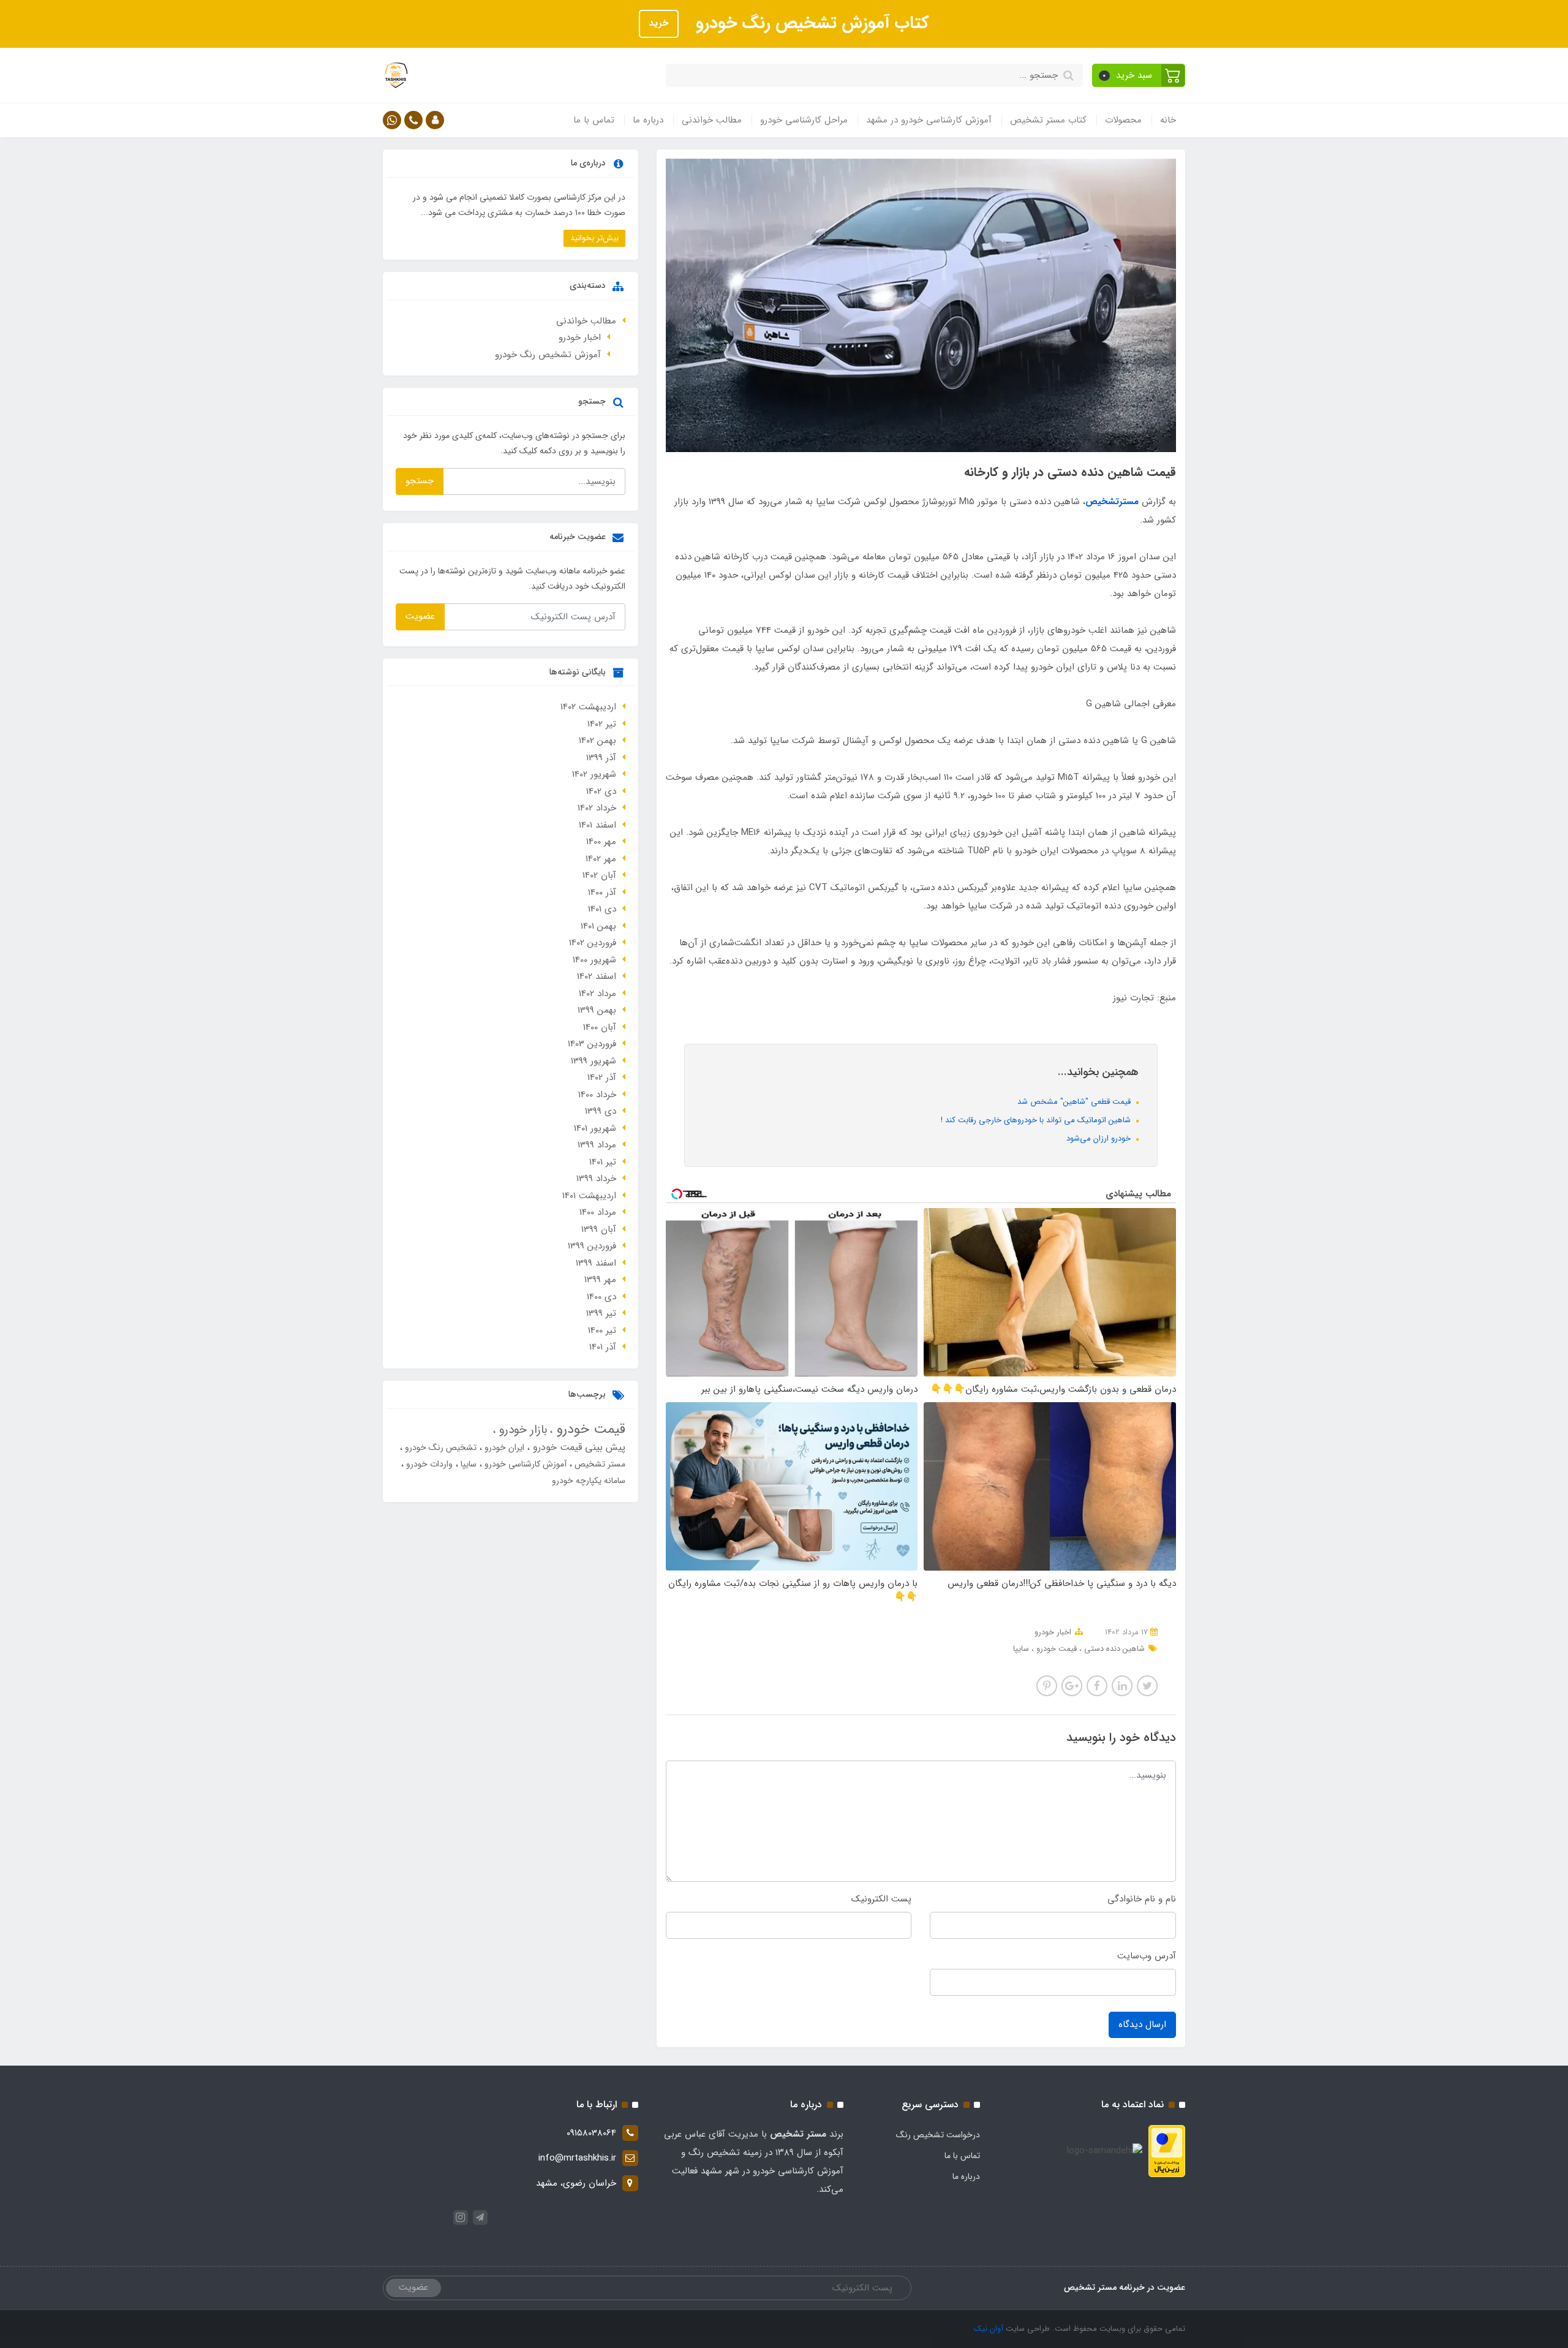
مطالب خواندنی (712, 120)
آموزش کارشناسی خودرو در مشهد (929, 120)
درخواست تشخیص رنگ (938, 2135)
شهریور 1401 (595, 1128)
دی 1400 (601, 1297)
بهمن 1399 (597, 1010)
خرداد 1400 (597, 1095)
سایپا (1021, 1649)
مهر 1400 (601, 842)
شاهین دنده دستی (1113, 1649)
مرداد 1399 (597, 1145)
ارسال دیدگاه (1142, 2025)
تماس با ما (594, 120)
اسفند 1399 (596, 1263)
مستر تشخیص (599, 1464)
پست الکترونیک (881, 1899)
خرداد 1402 (597, 808)
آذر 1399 (601, 758)
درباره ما (648, 120)
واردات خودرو (428, 1464)
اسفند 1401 (597, 825)
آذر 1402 (602, 1078)
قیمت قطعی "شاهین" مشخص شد (1075, 1102)
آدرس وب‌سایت (1147, 1956)
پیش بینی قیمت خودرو (578, 1447)
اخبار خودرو (1053, 1632)
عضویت (420, 616)
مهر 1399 (600, 1280)
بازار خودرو (521, 1430)
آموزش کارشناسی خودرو (524, 1464)
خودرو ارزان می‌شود (1100, 1138)
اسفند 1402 (597, 976)
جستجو (420, 481)
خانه (1168, 120)
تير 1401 (603, 1162)
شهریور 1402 (594, 774)
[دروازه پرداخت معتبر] (1167, 2151)
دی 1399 (601, 1111)
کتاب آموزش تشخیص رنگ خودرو (810, 23)
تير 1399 (601, 1313)
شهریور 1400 (594, 960)
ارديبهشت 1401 (589, 1196)
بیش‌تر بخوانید (594, 238)
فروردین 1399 (592, 1246)
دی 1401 (602, 909)
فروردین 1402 (593, 943)
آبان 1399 (599, 1229)
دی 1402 (601, 791)
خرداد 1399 (596, 1179)
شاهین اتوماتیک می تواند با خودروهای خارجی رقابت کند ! (1037, 1120)
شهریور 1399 (594, 1061)
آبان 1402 (599, 875)
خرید (659, 23)
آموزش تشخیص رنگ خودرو (548, 355)
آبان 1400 (600, 1027)
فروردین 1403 (592, 1044)
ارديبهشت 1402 (588, 707)
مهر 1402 (601, 859)
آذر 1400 (602, 893)
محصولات (1123, 120)
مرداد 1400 (598, 1212)
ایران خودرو (503, 1448)
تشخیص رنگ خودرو (439, 1448)
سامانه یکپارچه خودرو (589, 1481)
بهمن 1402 (597, 741)
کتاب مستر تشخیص (1048, 120)
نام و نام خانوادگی (1142, 1899)
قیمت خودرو (1055, 1649)
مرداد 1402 (597, 994)
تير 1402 (602, 724)
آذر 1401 (603, 1347)
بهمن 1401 (598, 926)
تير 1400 (602, 1331)
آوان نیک (989, 2329)
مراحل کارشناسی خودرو (804, 120)
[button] (1139, 75)
